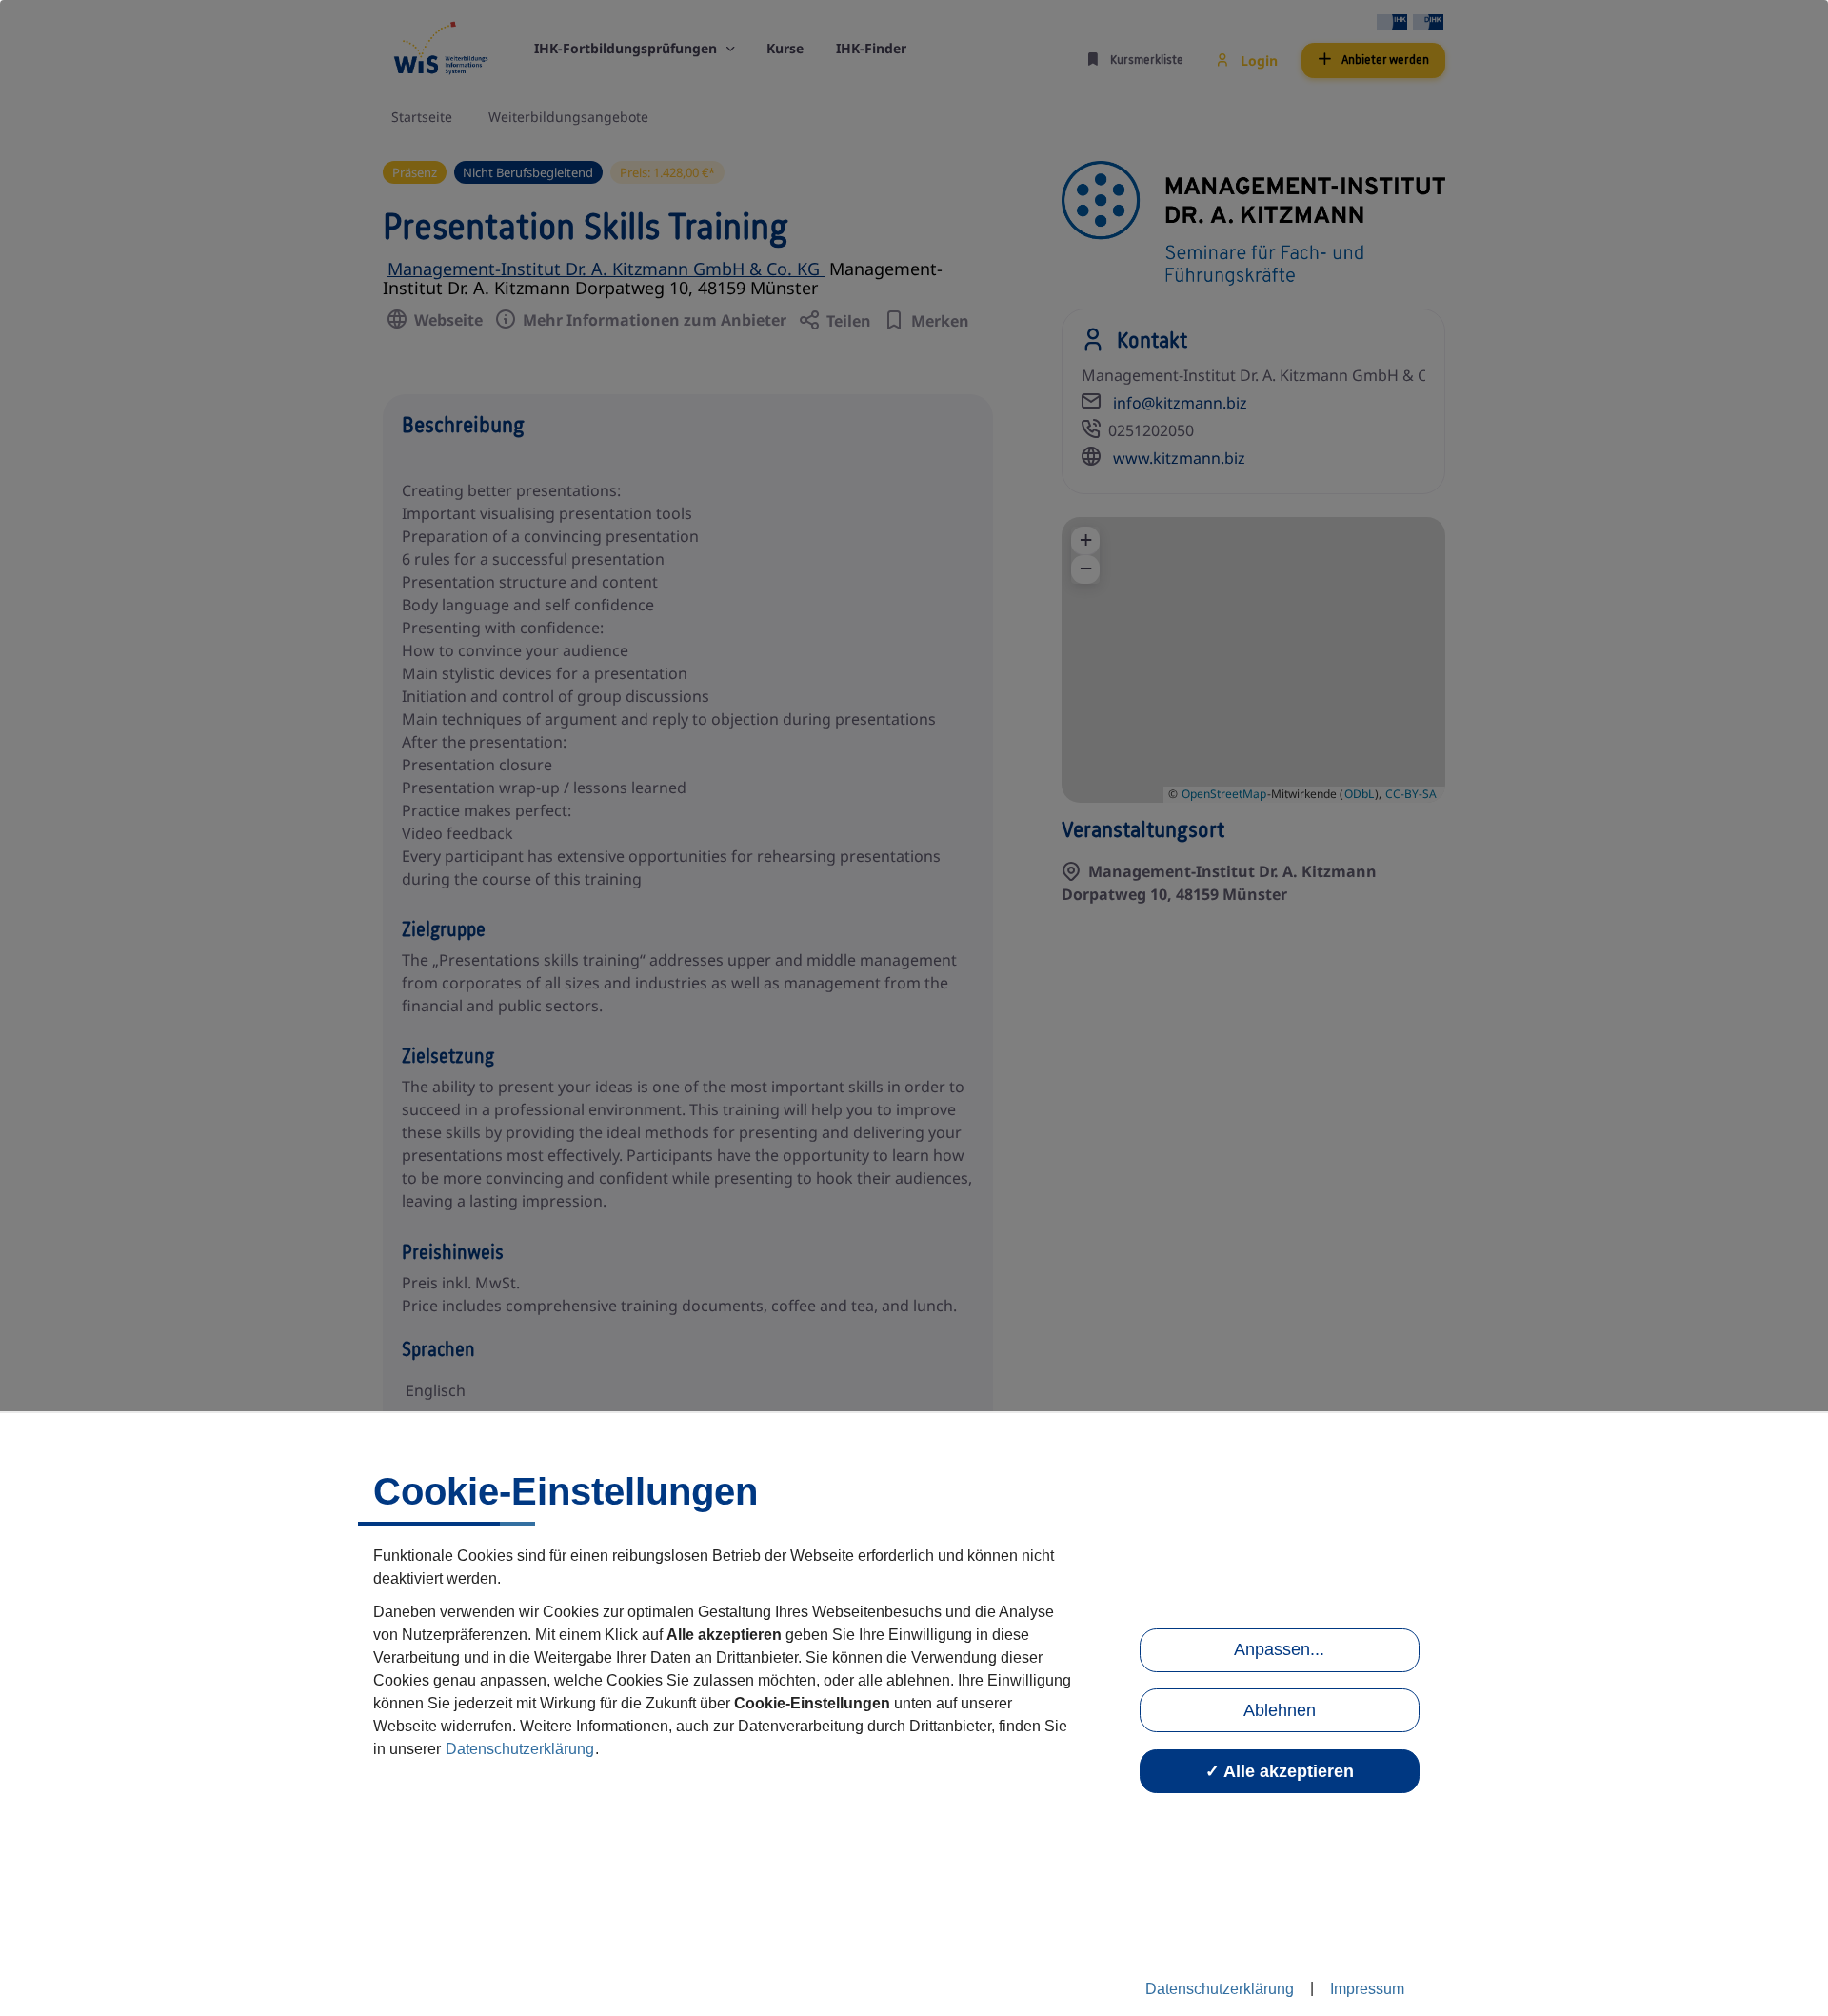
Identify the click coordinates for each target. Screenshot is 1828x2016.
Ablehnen (1280, 1710)
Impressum (1367, 1989)
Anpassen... (1279, 1649)
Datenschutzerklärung (520, 1749)
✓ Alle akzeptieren (1280, 1771)
